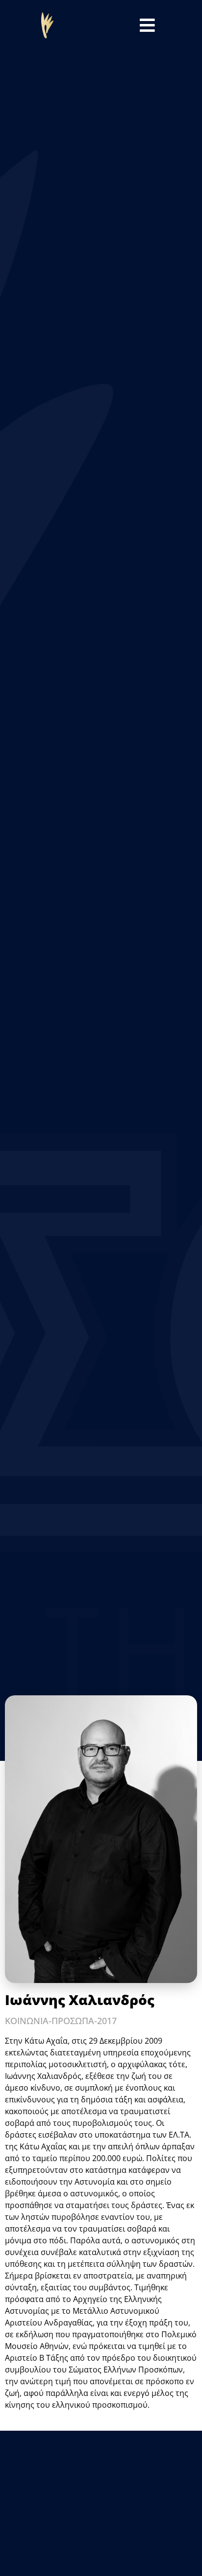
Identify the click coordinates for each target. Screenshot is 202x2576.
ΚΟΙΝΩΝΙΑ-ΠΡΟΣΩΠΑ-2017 (61, 2021)
